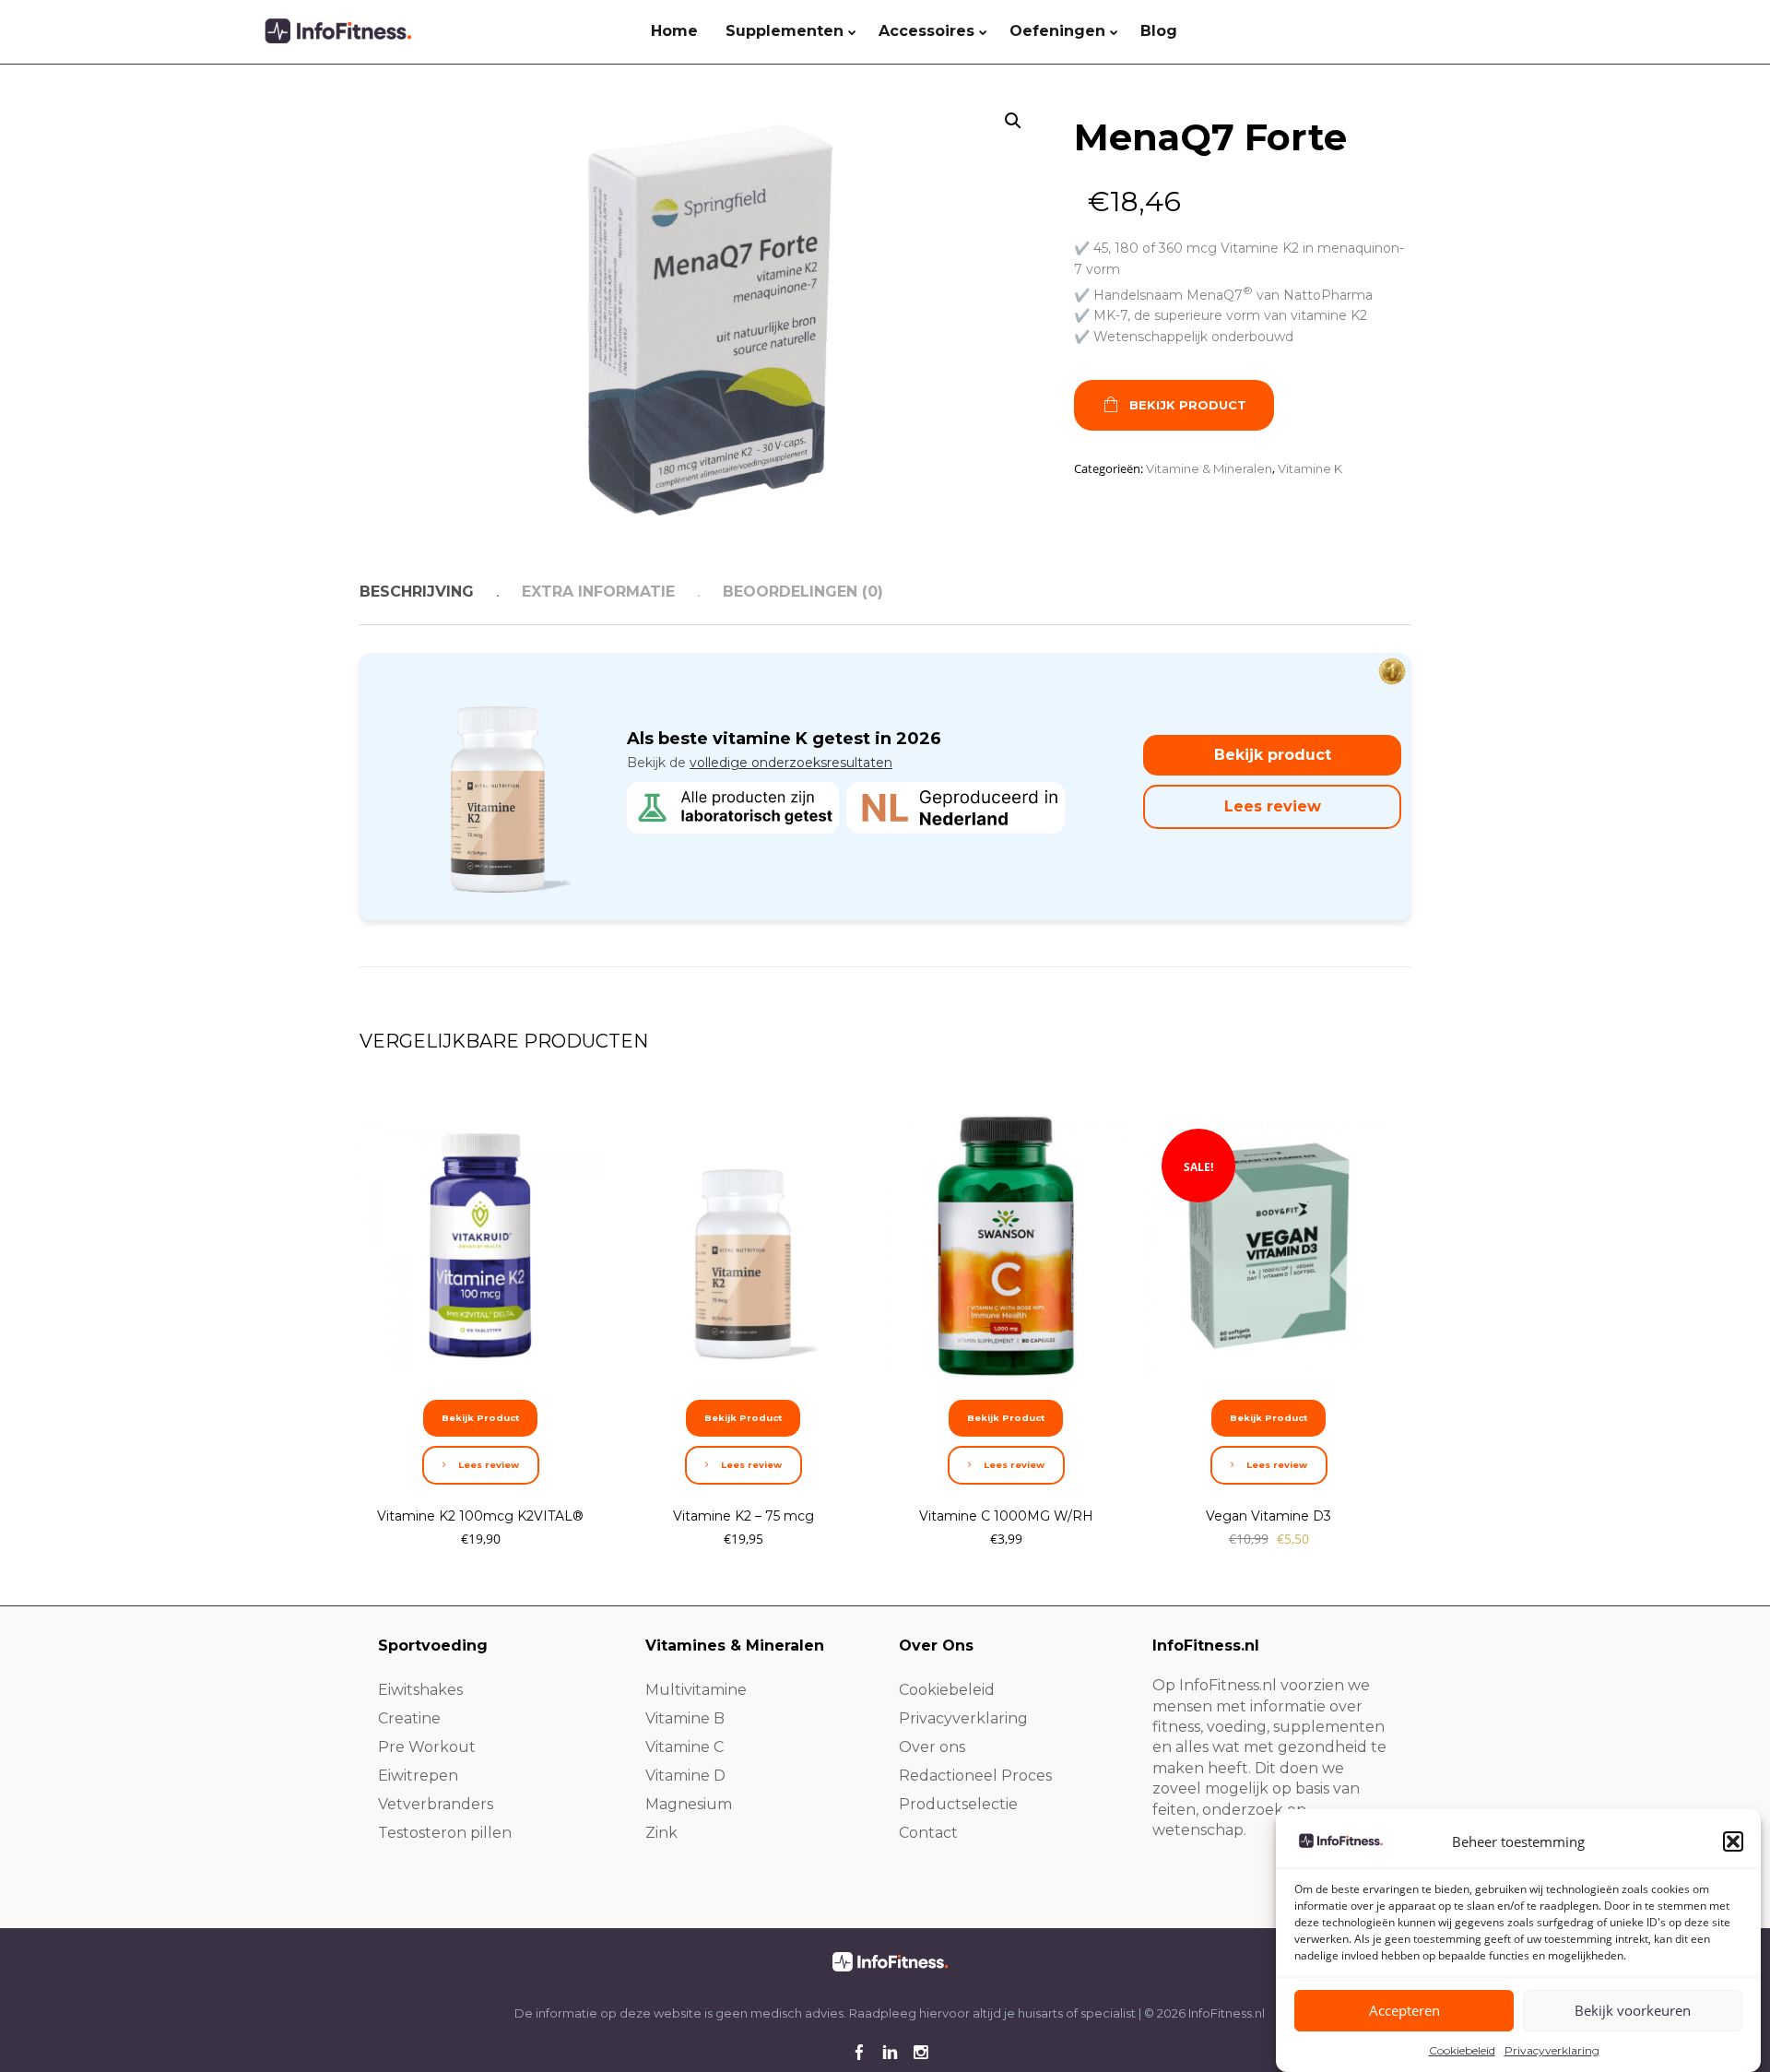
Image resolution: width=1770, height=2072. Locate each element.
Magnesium (689, 1804)
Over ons (932, 1747)
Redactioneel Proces (975, 1776)
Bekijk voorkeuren (1633, 2011)
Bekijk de (760, 763)
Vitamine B (685, 1718)
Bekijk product (1273, 755)
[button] (1733, 1841)
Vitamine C (684, 1747)
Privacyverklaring (1552, 2050)
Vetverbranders (436, 1804)
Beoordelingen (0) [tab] (803, 592)
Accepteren (1404, 2011)
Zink (661, 1833)
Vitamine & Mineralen (1209, 468)
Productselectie (958, 1804)
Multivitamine (696, 1690)
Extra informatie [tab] (598, 592)
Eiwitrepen (418, 1776)
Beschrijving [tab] (417, 592)
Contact (928, 1833)
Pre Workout (427, 1747)
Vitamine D (685, 1776)
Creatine (409, 1718)
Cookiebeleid (1462, 2050)
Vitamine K (1310, 468)
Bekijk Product (1188, 405)
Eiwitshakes (420, 1690)
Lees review (1273, 806)
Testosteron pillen (445, 1833)
